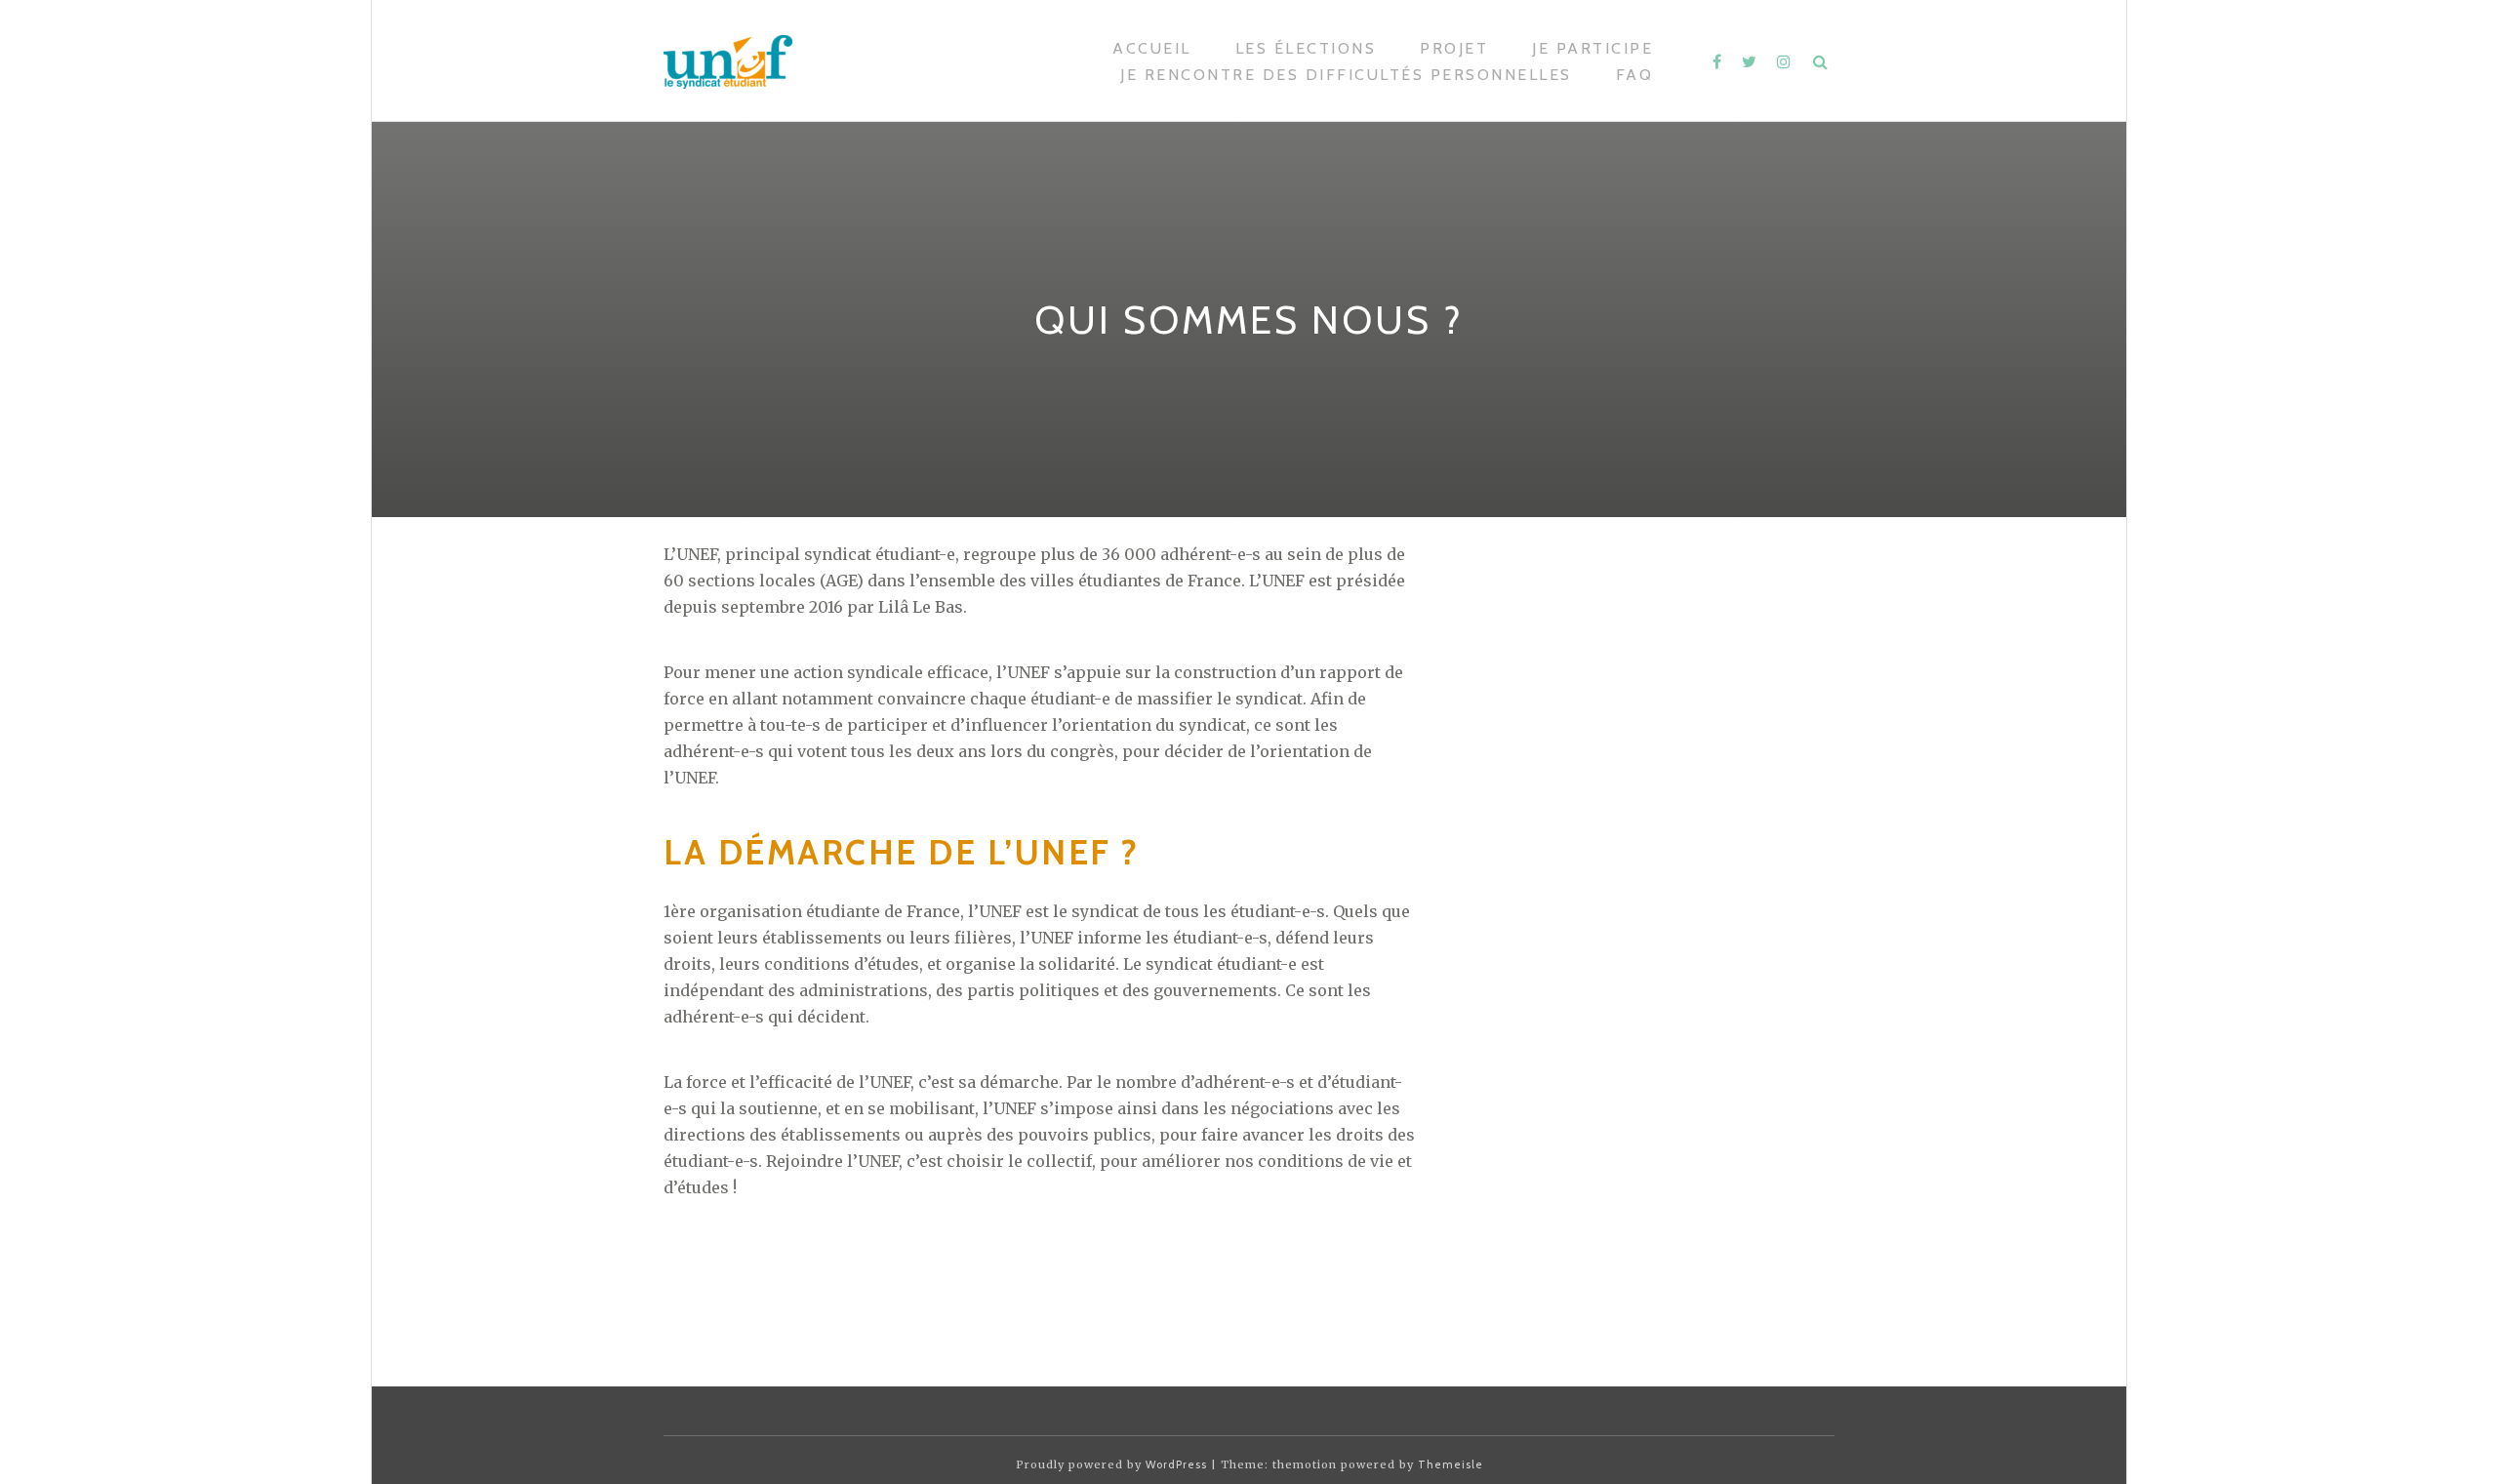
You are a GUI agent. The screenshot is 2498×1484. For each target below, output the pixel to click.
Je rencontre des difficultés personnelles (1346, 75)
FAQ (1635, 75)
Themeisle (1450, 1464)
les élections (1306, 48)
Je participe (1592, 48)
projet (1454, 48)
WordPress (1176, 1464)
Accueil (1152, 48)
